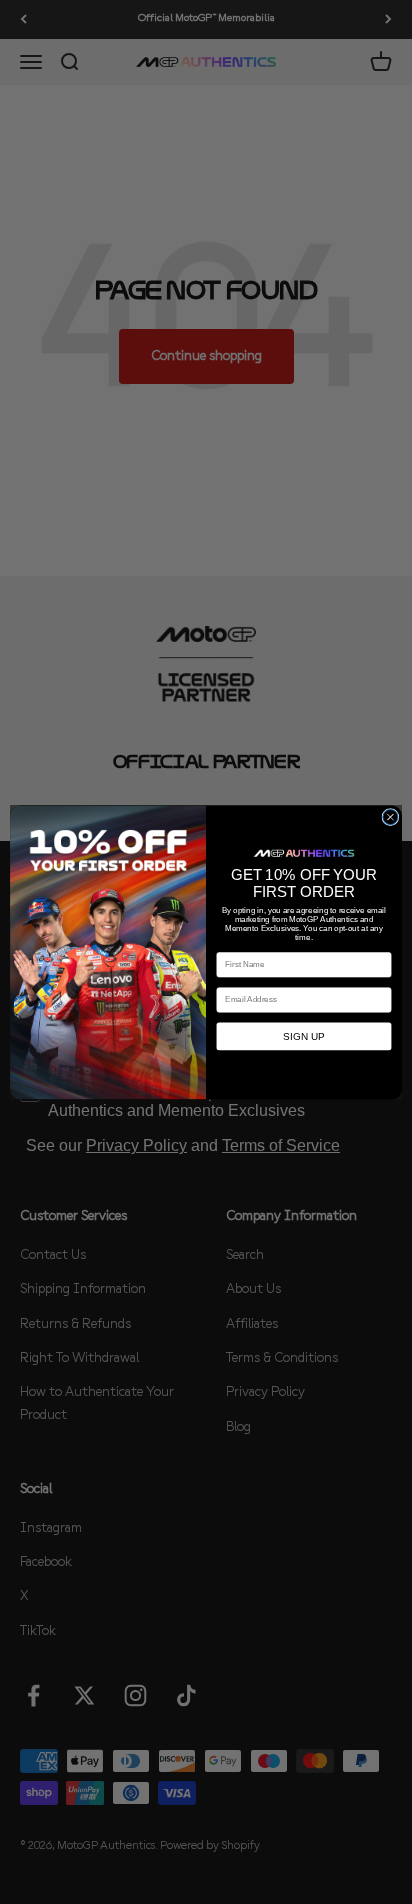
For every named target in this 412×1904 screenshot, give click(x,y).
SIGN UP (303, 1036)
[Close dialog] (390, 816)
